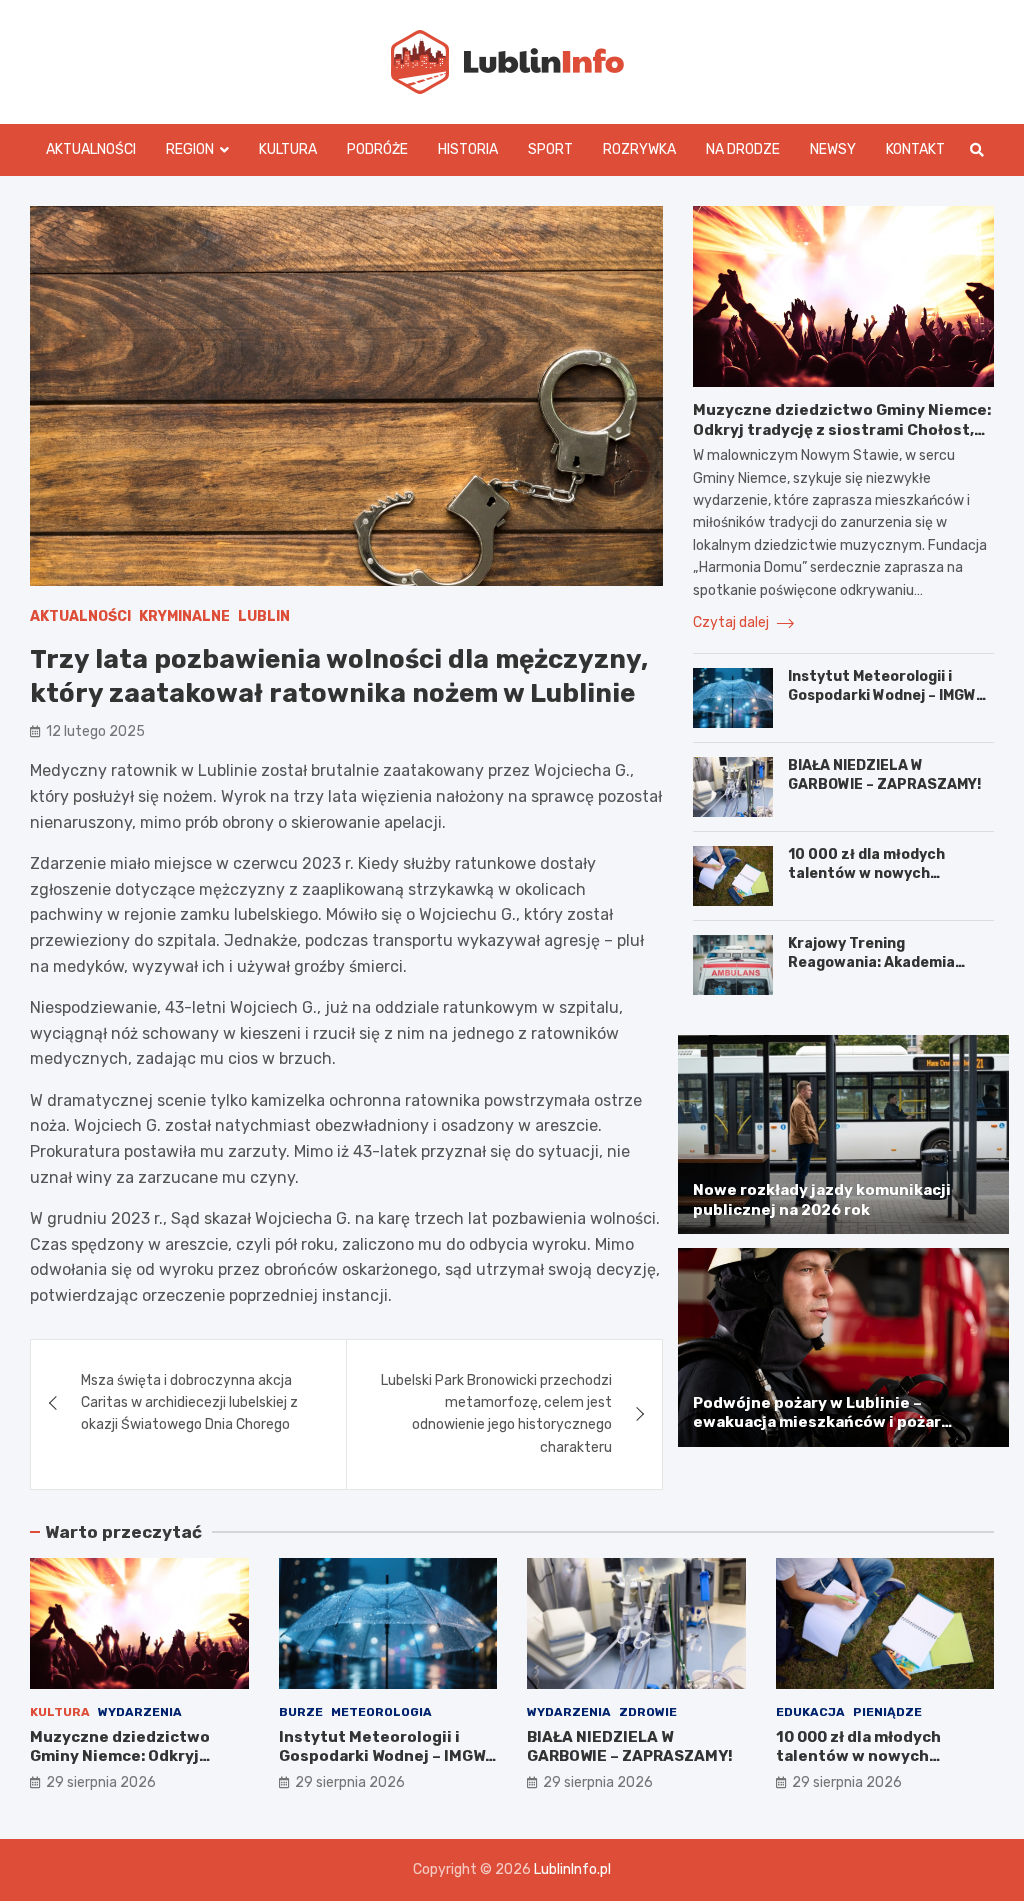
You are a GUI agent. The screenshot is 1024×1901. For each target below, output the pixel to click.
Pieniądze (887, 1712)
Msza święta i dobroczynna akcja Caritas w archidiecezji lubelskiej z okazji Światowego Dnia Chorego (189, 1403)
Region (190, 149)
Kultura (288, 149)
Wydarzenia (140, 1712)
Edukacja (810, 1712)
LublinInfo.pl (572, 1869)
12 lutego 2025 (95, 731)
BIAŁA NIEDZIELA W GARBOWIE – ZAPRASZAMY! (884, 774)
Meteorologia (381, 1712)
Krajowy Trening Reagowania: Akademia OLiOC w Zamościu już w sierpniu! (873, 971)
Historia (468, 149)
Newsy (833, 149)
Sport (550, 149)
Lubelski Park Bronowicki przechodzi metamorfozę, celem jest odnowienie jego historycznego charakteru (496, 1414)
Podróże (377, 149)
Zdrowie (648, 1712)
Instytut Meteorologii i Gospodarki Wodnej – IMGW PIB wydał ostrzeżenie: (882, 694)
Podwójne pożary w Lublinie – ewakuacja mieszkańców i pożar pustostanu (817, 1422)
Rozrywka (639, 149)
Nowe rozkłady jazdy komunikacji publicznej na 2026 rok (822, 1200)
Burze (301, 1712)
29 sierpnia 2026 (101, 1782)
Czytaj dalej (732, 622)
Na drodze (743, 149)
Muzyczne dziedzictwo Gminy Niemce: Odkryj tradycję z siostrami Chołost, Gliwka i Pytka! (842, 429)
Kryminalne (184, 616)
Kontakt (915, 149)
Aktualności (91, 149)
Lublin (264, 616)
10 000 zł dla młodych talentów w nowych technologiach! (866, 872)
